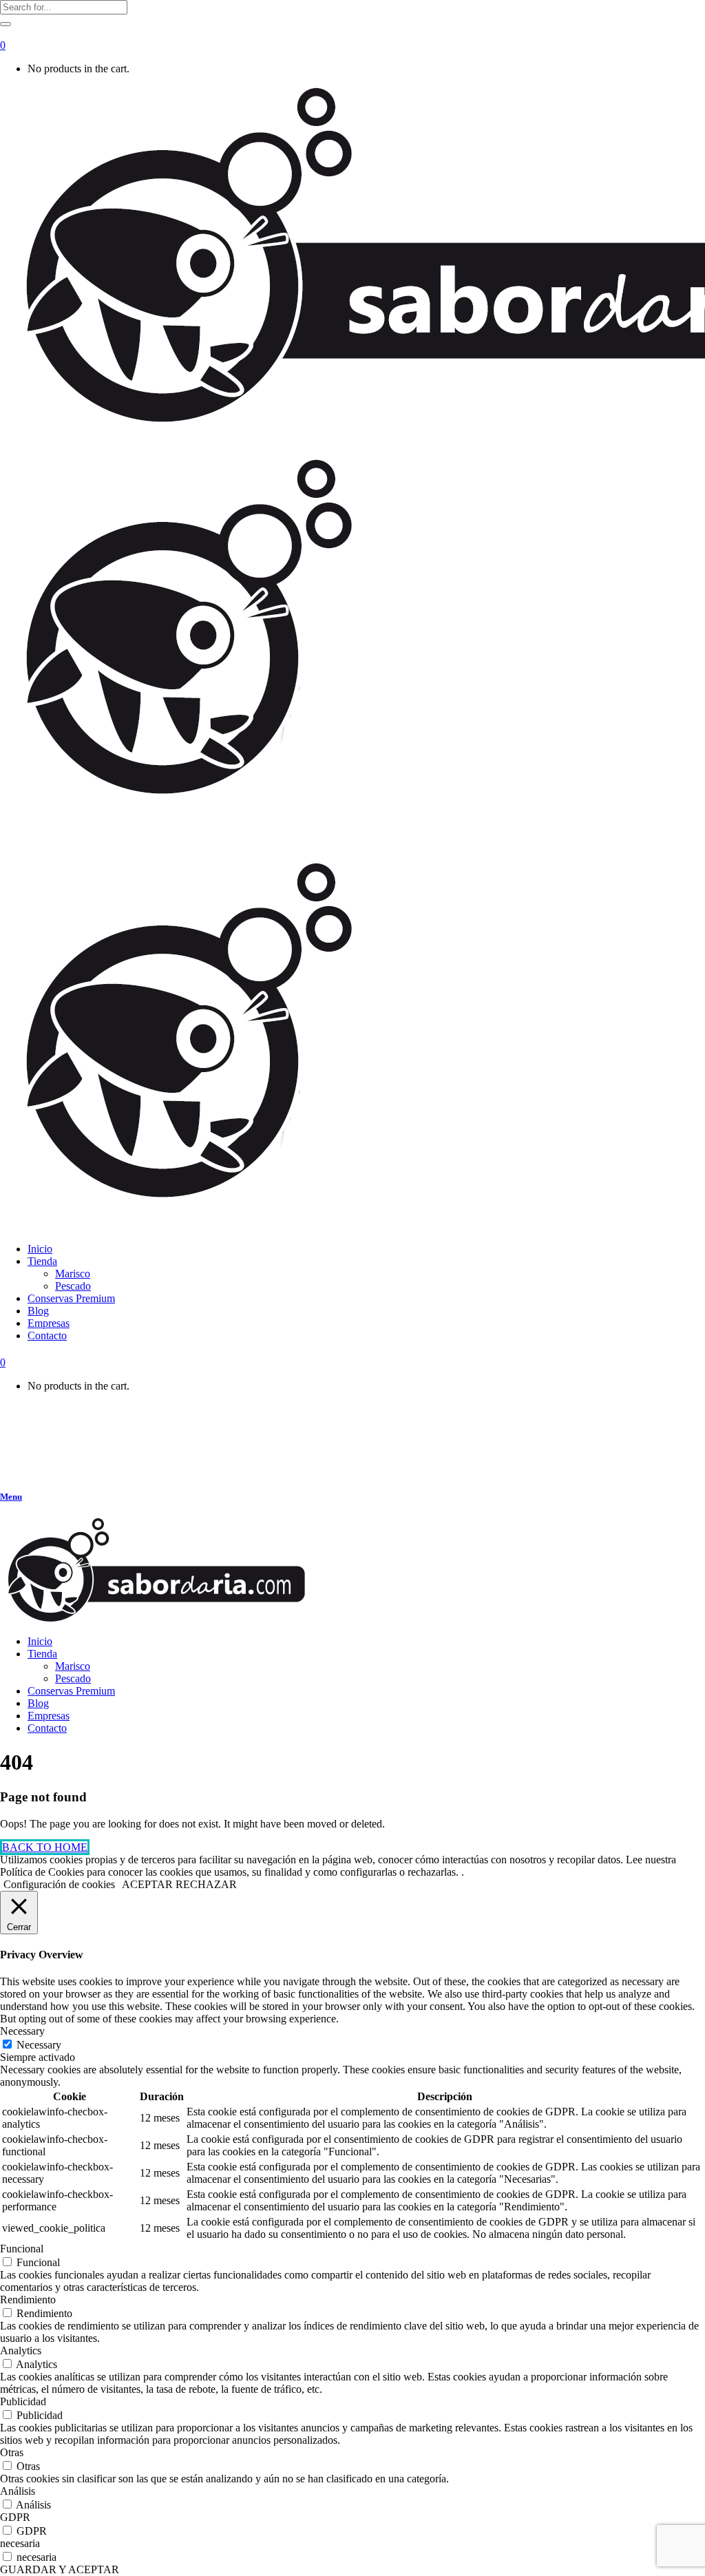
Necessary (39, 2045)
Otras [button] (12, 2452)
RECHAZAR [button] (206, 1884)
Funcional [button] (22, 2249)
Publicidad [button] (23, 2401)
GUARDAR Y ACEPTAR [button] (60, 2569)
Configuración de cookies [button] (59, 1884)
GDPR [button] (15, 2517)
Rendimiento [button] (28, 2300)
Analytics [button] (21, 2350)
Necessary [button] (22, 2031)
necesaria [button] (20, 2543)
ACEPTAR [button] (147, 1884)
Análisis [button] (18, 2491)
